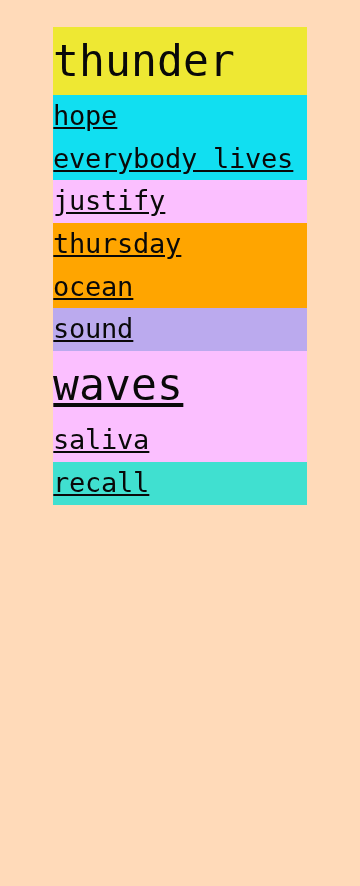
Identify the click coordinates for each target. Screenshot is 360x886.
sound (93, 328)
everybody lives (173, 158)
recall (101, 482)
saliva (101, 439)
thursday (117, 243)
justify (109, 200)
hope (85, 115)
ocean (93, 286)
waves (118, 385)
